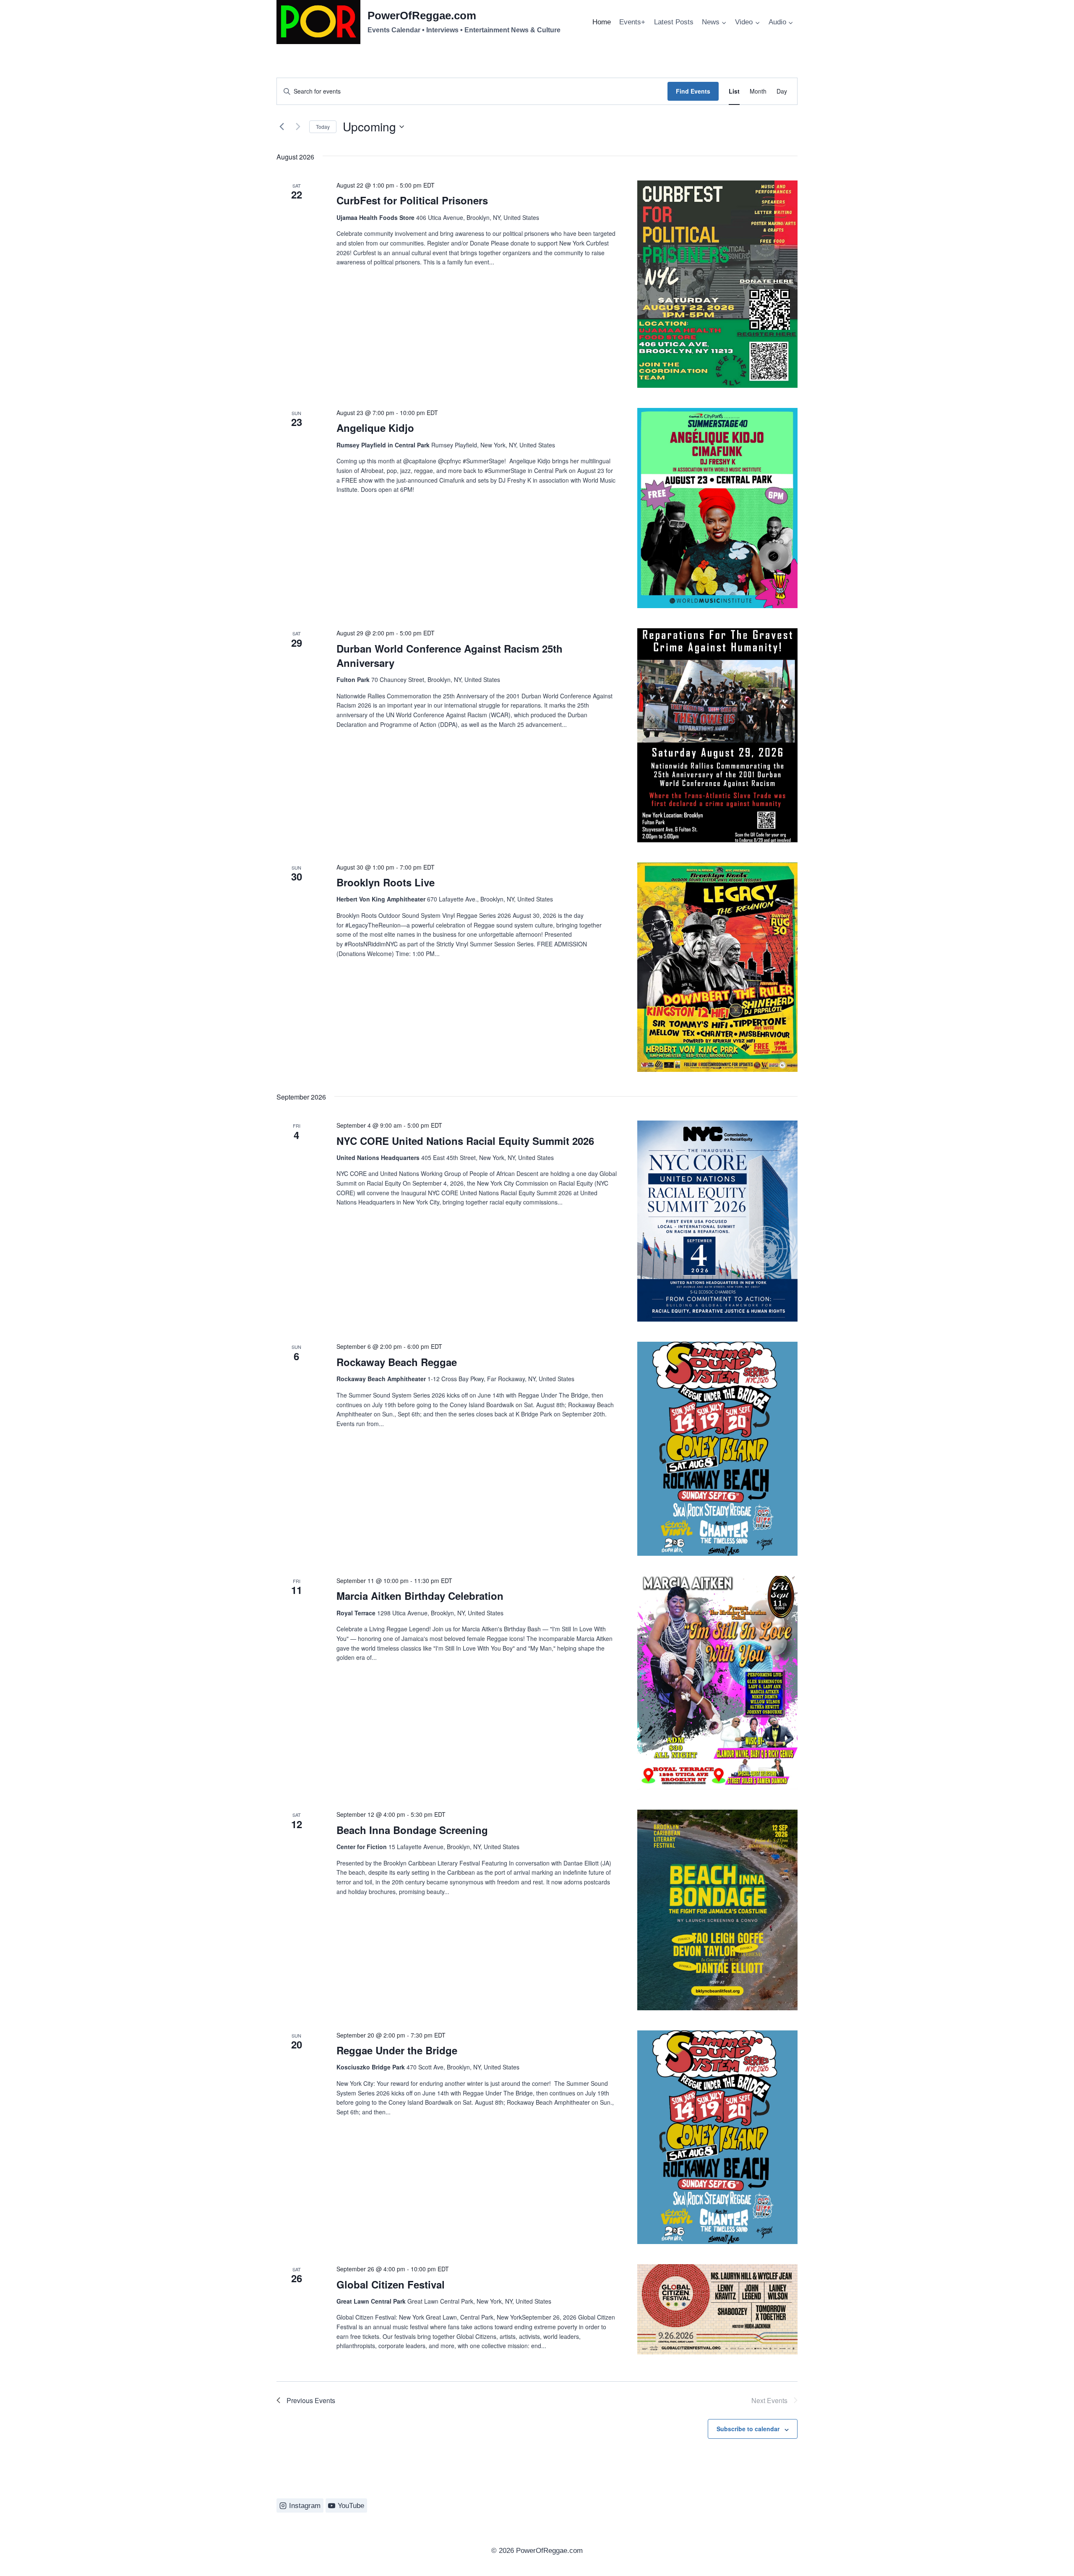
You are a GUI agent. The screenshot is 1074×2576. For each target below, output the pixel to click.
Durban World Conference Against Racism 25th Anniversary (450, 656)
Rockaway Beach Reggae (397, 1362)
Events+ (632, 22)
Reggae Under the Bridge (397, 2050)
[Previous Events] (282, 127)
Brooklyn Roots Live (386, 882)
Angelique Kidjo (375, 428)
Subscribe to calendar (748, 2429)
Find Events (693, 91)
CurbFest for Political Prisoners (412, 200)
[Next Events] (298, 127)
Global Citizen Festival (391, 2284)
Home (602, 22)
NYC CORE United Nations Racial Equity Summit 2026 (465, 1141)
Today (323, 127)
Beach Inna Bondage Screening (412, 1830)
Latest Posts (674, 22)
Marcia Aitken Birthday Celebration (420, 1596)
